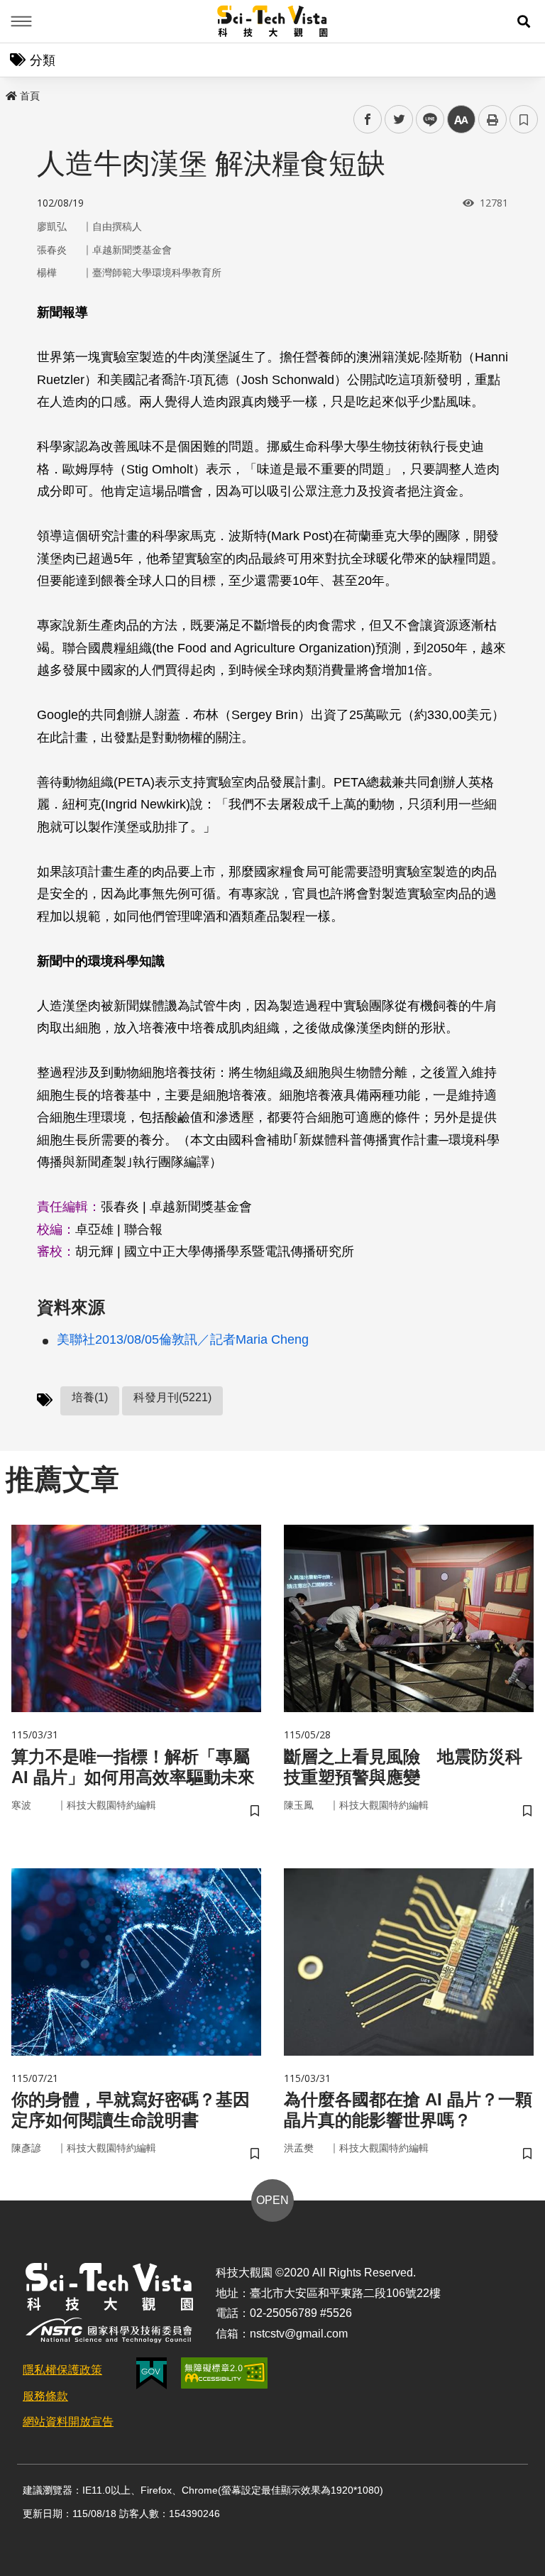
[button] (524, 21)
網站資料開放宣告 (68, 2422)
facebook (368, 120)
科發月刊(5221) (172, 1397)
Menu (21, 21)
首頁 (30, 96)
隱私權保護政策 (62, 2370)
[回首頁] (273, 21)
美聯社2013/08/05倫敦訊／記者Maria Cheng (183, 1339)
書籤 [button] (524, 119)
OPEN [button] (272, 2200)
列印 (492, 119)
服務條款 (45, 2396)
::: (10, 93)
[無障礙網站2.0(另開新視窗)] (224, 2373)
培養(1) (90, 1397)
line (426, 120)
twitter (399, 120)
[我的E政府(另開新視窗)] (152, 2373)
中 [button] (461, 120)
